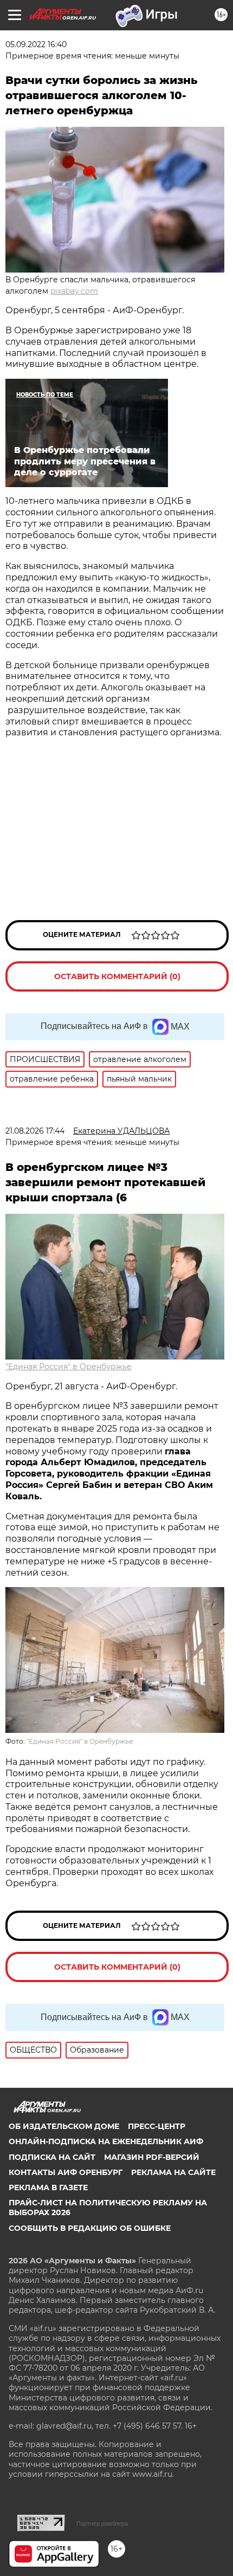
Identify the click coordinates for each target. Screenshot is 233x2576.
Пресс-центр (157, 2126)
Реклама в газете (48, 2187)
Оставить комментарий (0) (117, 976)
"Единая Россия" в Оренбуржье (69, 1367)
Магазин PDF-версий (152, 2157)
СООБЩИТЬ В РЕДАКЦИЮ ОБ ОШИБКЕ (90, 2228)
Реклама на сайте (173, 2172)
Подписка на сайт (52, 2157)
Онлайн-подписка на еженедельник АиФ (106, 2141)
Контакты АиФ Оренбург (66, 2172)
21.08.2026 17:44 (35, 1131)
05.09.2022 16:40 (36, 44)
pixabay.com (74, 291)
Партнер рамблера (102, 2523)
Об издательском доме (64, 2126)
